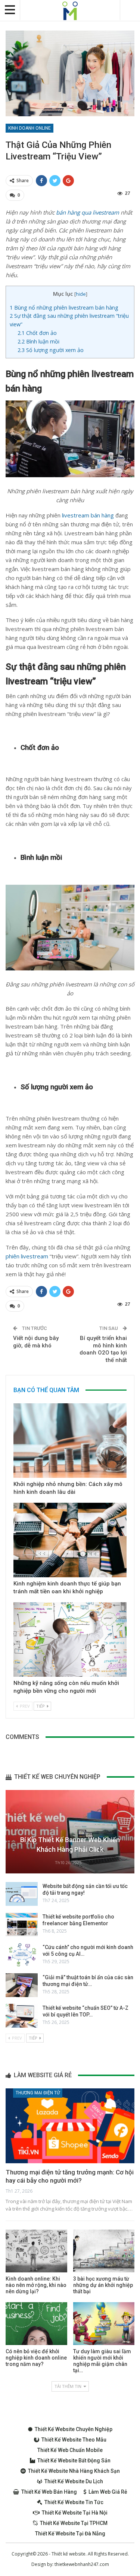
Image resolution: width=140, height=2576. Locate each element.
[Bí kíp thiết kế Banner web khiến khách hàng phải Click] (70, 1832)
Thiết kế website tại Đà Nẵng (70, 2534)
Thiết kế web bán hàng (49, 2492)
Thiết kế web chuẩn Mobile (70, 2450)
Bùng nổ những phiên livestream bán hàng (64, 308)
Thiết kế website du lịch (74, 2481)
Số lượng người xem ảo (51, 350)
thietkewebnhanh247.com (82, 2564)
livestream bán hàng (88, 515)
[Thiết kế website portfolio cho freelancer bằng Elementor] (22, 1924)
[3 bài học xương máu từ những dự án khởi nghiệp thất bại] (104, 2251)
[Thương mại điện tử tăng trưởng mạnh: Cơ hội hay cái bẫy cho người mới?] (70, 2126)
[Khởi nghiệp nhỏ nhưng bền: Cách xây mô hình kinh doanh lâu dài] (70, 1441)
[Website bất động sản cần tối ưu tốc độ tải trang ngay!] (22, 1894)
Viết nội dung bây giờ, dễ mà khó (36, 1342)
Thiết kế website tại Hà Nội (75, 2513)
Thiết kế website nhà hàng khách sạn (74, 2471)
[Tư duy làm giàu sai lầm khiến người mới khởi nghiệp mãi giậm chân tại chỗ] (104, 2324)
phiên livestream (27, 1256)
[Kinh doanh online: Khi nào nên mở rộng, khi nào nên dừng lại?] (36, 2251)
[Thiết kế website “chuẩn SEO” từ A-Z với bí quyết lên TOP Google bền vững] (22, 2016)
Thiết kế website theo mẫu (74, 2440)
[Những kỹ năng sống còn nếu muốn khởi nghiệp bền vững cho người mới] (70, 1639)
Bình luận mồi (38, 341)
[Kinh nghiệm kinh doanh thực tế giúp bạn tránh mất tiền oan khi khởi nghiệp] (70, 1540)
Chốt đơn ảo (37, 333)
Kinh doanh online (29, 128)
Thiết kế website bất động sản (74, 2461)
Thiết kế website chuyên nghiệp (74, 2429)
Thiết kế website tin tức (74, 2502)
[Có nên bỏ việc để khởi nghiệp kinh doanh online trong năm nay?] (36, 2324)
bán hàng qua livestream (88, 212)
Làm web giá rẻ (108, 2492)
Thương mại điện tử (38, 2093)
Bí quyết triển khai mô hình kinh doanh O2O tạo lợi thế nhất (103, 1349)
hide (81, 294)
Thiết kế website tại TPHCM (74, 2523)
